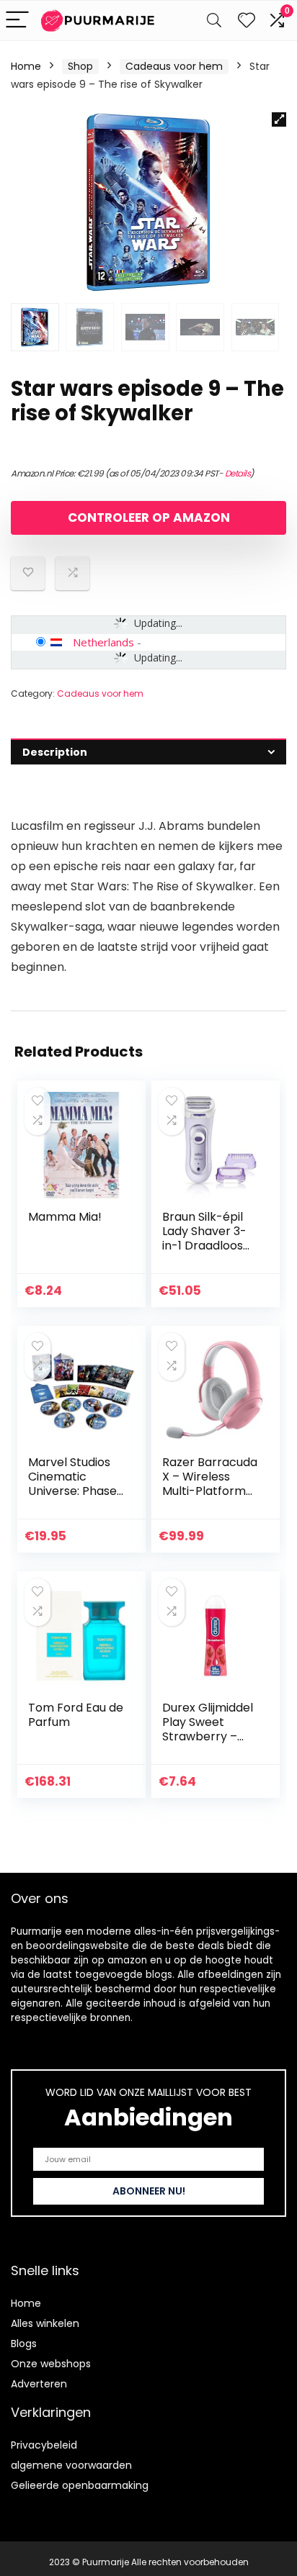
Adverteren (39, 2384)
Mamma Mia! (65, 1217)
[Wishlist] (247, 21)
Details (238, 473)
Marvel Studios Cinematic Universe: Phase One (72, 1484)
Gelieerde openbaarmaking (80, 2485)
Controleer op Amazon (149, 518)
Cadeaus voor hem (174, 66)
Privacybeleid (44, 2445)
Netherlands (103, 642)
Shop (80, 66)
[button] (279, 119)
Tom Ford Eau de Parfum (76, 1715)
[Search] (214, 21)
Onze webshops (51, 2364)
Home (26, 66)
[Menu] (17, 21)
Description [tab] (55, 752)
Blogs (24, 2344)
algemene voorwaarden (71, 2465)
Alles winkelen (45, 2323)
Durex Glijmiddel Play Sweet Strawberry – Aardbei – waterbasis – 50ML (208, 1744)
